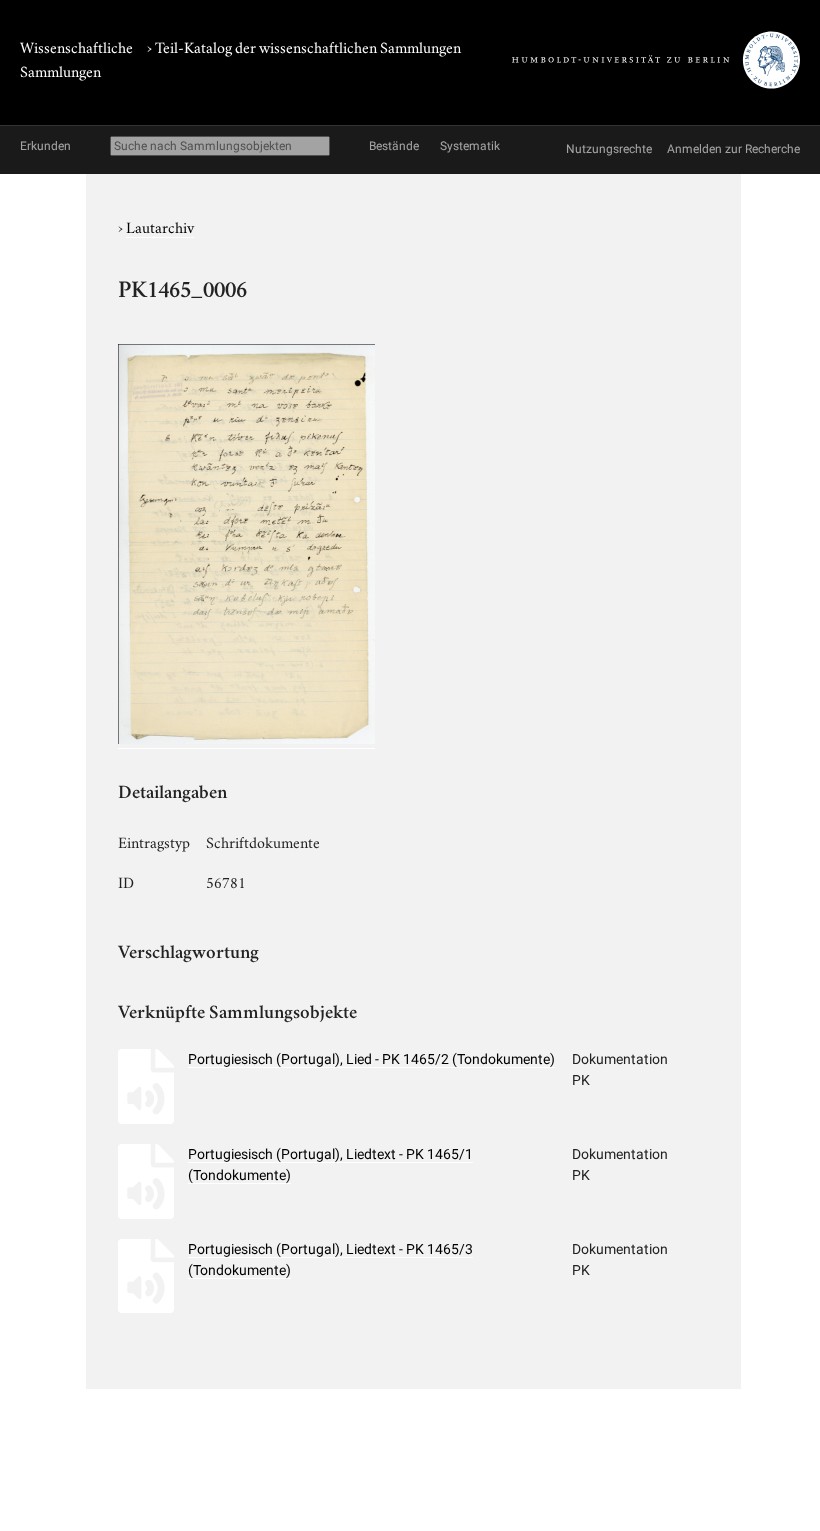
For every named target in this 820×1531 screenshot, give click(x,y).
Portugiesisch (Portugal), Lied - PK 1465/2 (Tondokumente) (371, 1059)
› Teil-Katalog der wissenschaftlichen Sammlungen (304, 46)
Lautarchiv (160, 226)
